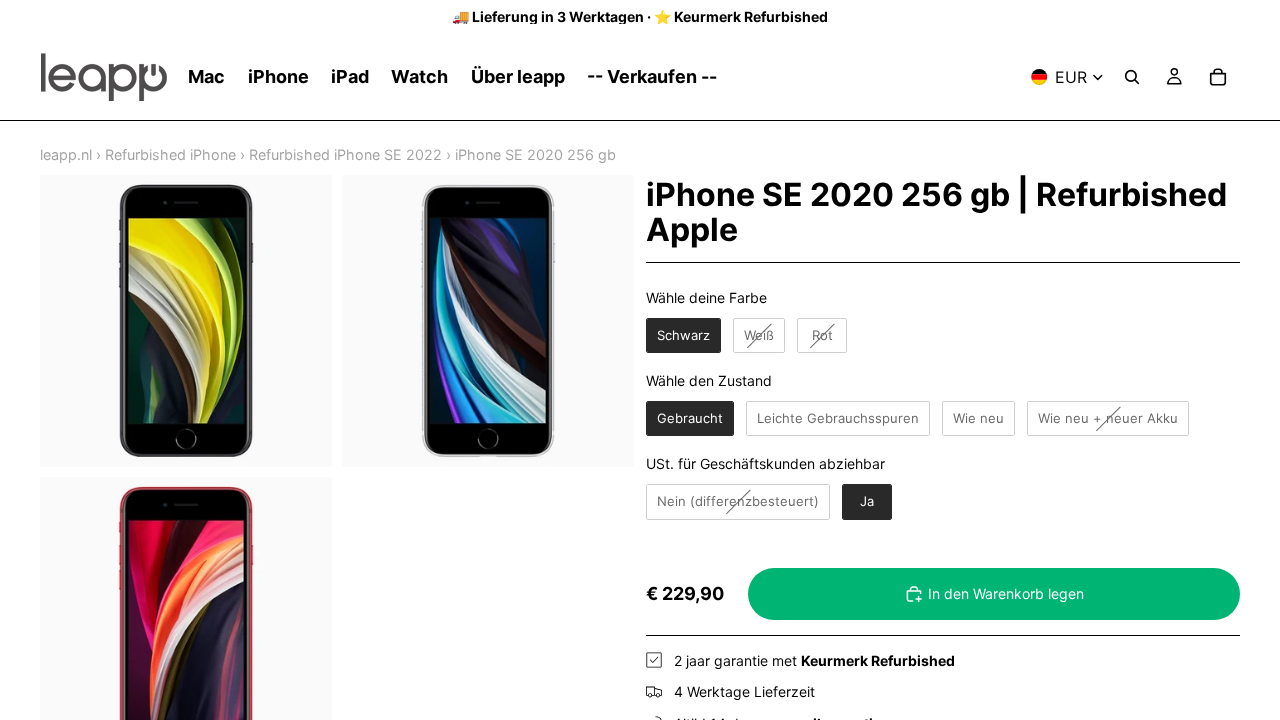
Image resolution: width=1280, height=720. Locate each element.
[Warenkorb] (1218, 77)
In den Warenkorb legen (1006, 593)
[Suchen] (1132, 77)
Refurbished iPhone (170, 154)
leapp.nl (66, 154)
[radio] (683, 336)
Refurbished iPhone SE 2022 (345, 154)
